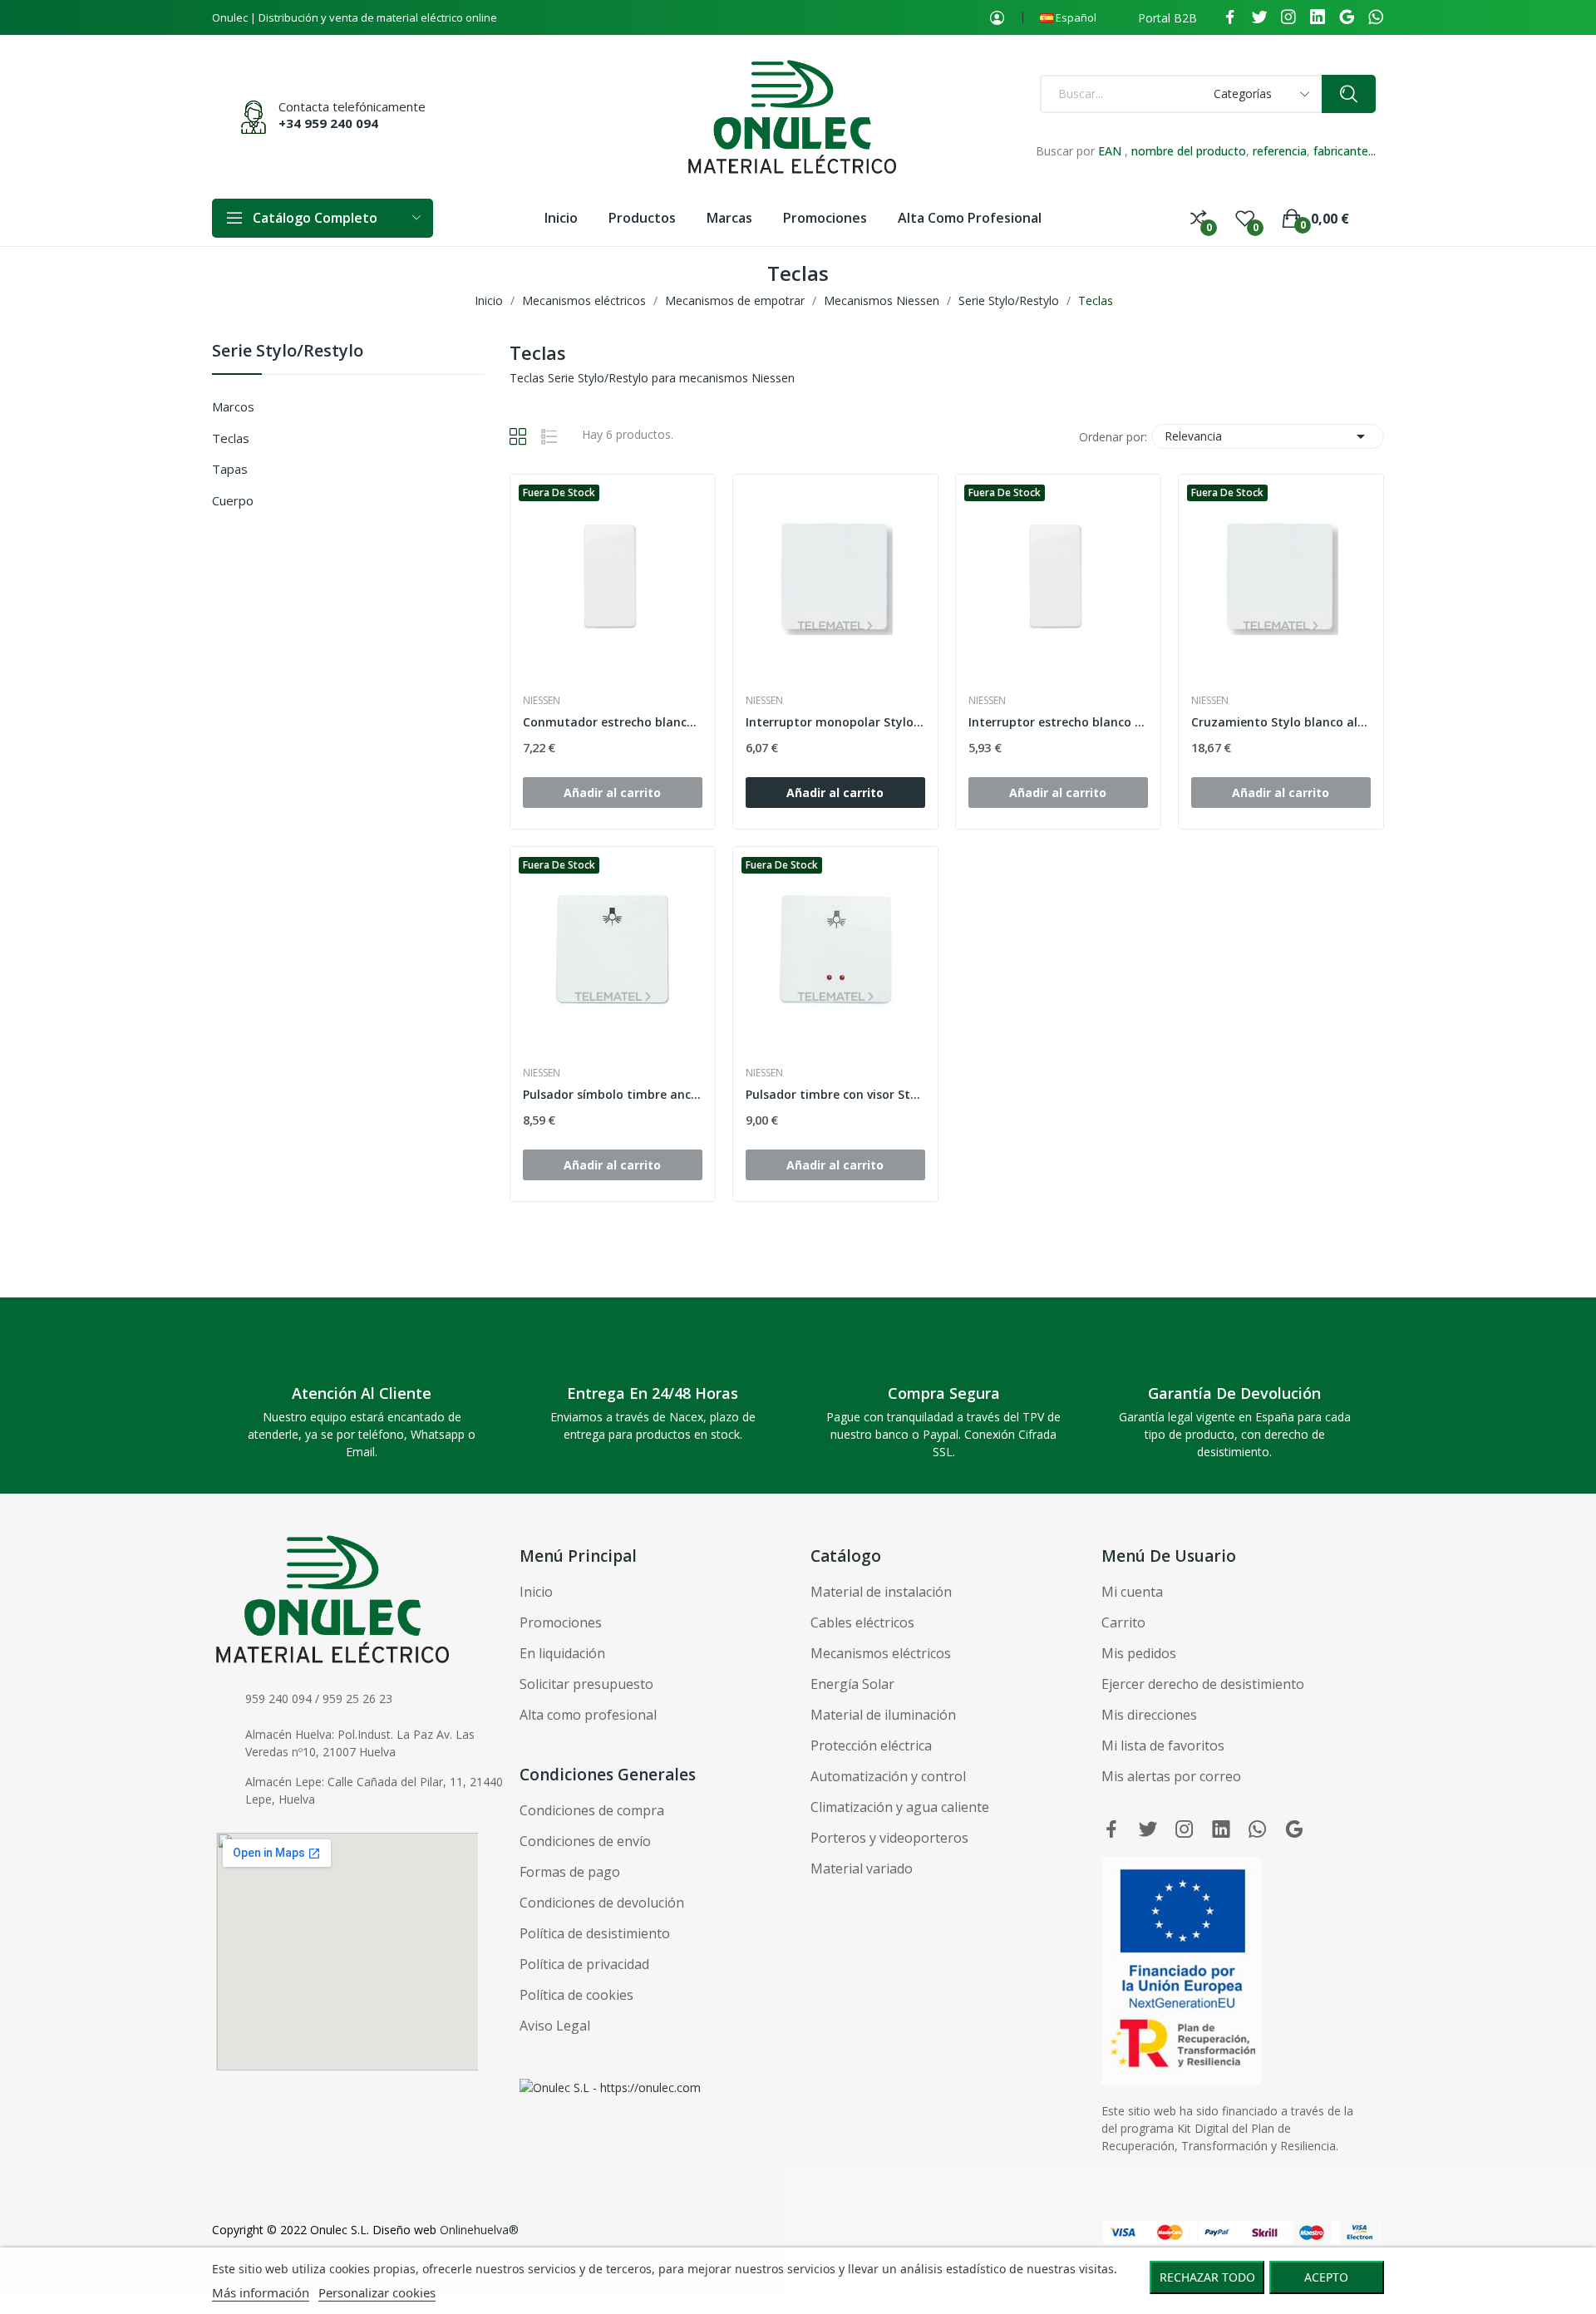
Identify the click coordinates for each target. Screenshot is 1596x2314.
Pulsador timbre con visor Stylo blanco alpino (835, 1094)
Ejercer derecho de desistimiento (1203, 1684)
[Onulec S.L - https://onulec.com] (610, 2086)
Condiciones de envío (585, 1841)
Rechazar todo (1207, 2277)
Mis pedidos (1139, 1653)
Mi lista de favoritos (1163, 1745)
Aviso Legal (555, 2026)
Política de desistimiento (595, 1933)
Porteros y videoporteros (889, 1838)
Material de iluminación (883, 1715)
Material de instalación (881, 1592)
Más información (261, 2292)
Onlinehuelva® (479, 2230)
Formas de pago (570, 1872)
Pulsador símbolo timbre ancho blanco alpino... (613, 1094)
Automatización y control (888, 1776)
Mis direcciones (1149, 1715)
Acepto (1326, 2277)
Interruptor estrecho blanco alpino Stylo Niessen (1058, 722)
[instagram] (1288, 17)
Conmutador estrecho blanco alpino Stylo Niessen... (613, 722)
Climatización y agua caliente (900, 1807)
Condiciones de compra (592, 1810)
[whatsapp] (1376, 17)
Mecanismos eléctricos (881, 1653)
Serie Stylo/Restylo (288, 352)
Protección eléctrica (871, 1745)
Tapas (230, 469)
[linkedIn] (1318, 17)
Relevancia (1268, 436)
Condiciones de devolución (602, 1903)
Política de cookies (576, 1995)
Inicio (536, 1592)
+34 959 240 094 (328, 123)
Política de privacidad (584, 1964)
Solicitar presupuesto (586, 1684)
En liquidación (562, 1653)
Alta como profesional (588, 1715)
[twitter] (1259, 17)
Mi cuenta (1132, 1592)
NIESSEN (542, 701)
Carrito (1123, 1622)
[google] (1347, 17)
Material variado (862, 1868)
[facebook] (1230, 17)
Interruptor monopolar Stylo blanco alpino (835, 722)
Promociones (561, 1622)
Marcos (233, 406)
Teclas (231, 438)
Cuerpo (233, 500)
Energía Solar (852, 1684)
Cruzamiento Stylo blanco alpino (1281, 722)
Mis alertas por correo (1171, 1776)
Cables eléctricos (862, 1622)
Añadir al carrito (835, 793)
